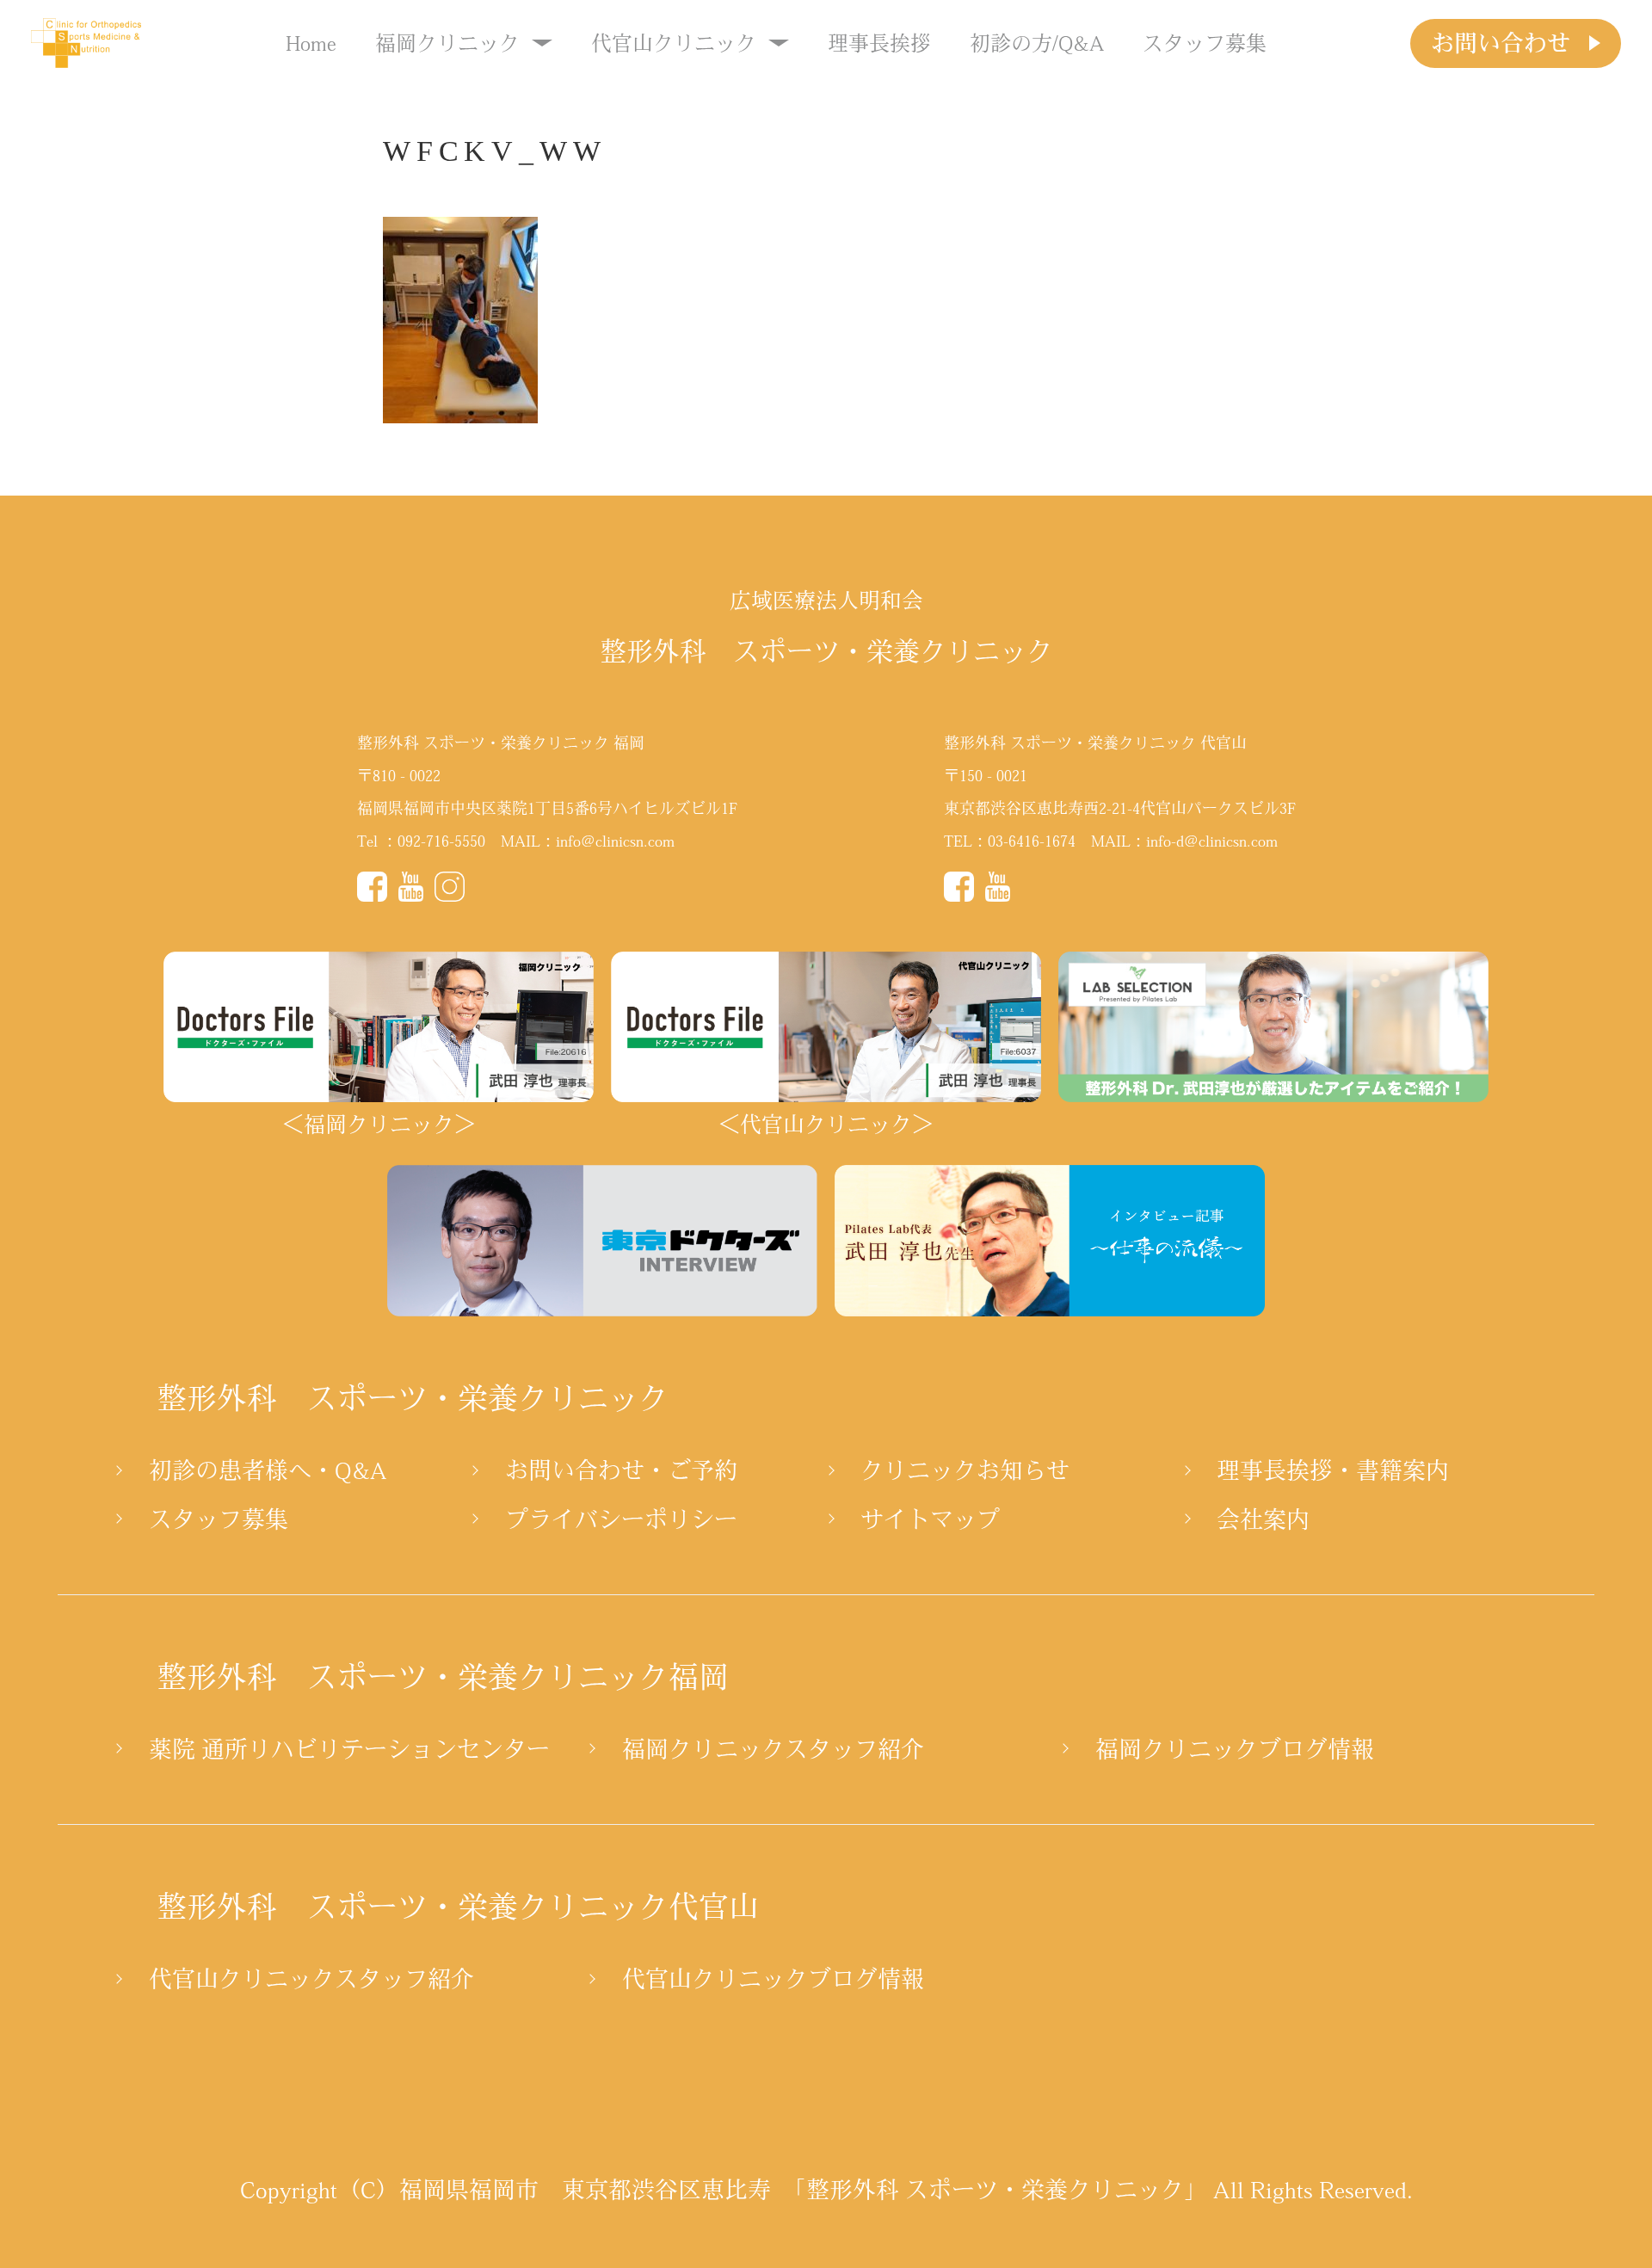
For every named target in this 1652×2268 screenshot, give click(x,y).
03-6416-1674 (1032, 841)
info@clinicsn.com (615, 841)
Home (311, 43)
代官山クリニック (674, 43)
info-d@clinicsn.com (1212, 841)
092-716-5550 (441, 841)
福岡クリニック (447, 43)
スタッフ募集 (1205, 43)
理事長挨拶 (879, 43)
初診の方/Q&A (1037, 43)
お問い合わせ (1501, 43)
